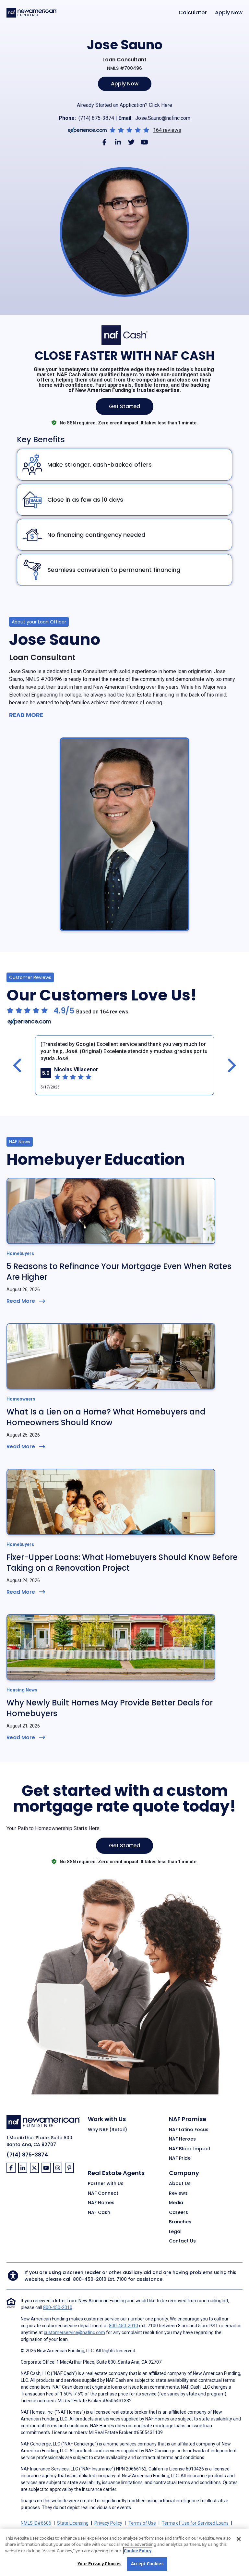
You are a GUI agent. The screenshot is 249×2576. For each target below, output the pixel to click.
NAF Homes (101, 2203)
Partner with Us (106, 2184)
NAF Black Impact (190, 2149)
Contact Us (182, 2241)
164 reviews (167, 130)
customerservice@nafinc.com (74, 2332)
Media (176, 2203)
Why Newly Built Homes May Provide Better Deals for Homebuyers (110, 1708)
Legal (175, 2232)
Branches (180, 2222)
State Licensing (73, 2523)
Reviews (178, 2193)
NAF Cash (99, 2213)
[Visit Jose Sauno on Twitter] (131, 142)
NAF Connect (103, 2193)
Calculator (193, 13)
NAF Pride (180, 2158)
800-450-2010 (90, 2279)
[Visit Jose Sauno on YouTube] (144, 142)
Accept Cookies (147, 2564)
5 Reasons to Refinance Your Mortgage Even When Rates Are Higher (119, 1272)
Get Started (124, 406)
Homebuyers (20, 1253)
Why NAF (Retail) (107, 2130)
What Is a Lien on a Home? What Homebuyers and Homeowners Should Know (106, 1417)
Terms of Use (142, 2523)
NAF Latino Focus (189, 2130)
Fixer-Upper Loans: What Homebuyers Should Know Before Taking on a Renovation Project (122, 1563)
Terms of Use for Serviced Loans (195, 2523)
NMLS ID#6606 (36, 2523)
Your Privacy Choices (100, 2564)
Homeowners (21, 1399)
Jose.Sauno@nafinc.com (163, 118)
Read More (26, 715)
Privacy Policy (108, 2523)
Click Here (160, 105)
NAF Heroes (182, 2139)
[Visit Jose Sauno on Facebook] (105, 142)
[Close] (239, 2539)
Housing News (22, 1690)
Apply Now (229, 13)
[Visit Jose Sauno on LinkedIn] (118, 142)
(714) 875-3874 (96, 118)
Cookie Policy (138, 2551)
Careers (178, 2213)
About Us (180, 2184)
